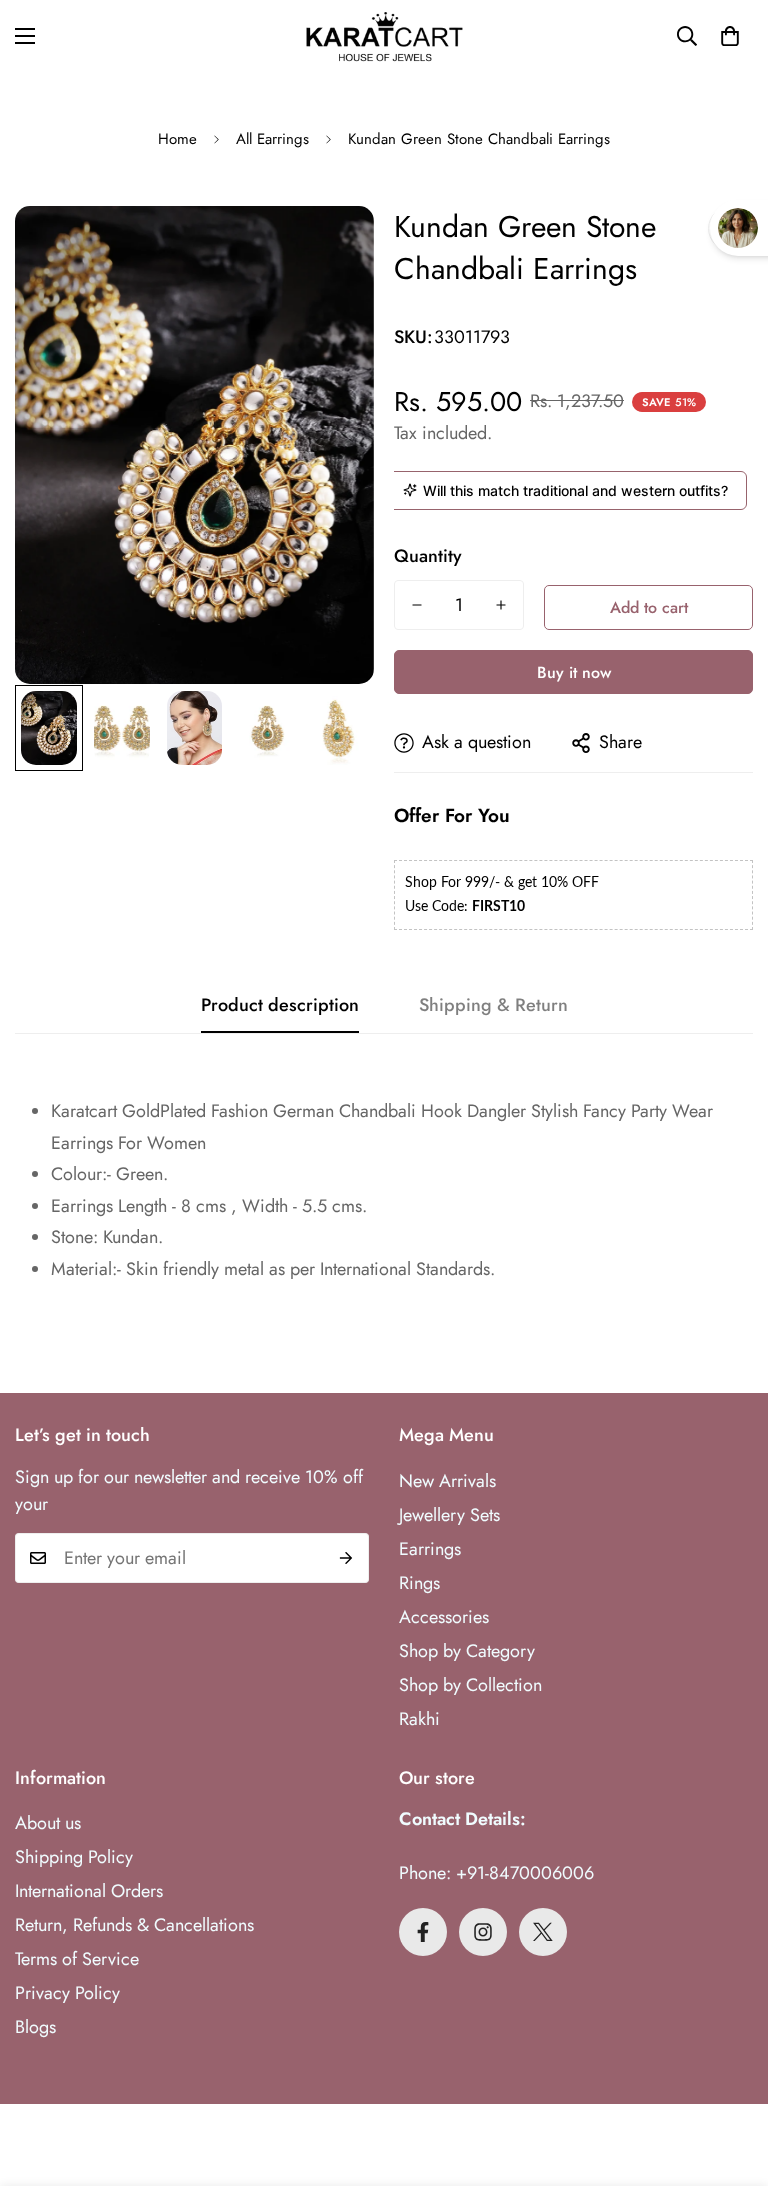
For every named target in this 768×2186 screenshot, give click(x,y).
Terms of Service (77, 1959)
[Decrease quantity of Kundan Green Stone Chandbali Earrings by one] (417, 605)
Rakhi (419, 1719)
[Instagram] (483, 1932)
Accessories (444, 1617)
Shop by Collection (470, 1685)
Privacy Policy (67, 1993)
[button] (730, 36)
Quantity (428, 556)
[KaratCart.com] (384, 36)
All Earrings (272, 139)
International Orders (89, 1891)
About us (48, 1823)
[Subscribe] (346, 1558)
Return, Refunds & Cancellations (134, 1925)
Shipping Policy (74, 1857)
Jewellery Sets (449, 1515)
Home (177, 139)
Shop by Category (467, 1651)
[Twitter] (543, 1932)
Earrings (430, 1549)
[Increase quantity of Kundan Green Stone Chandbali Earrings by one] (501, 605)
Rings (419, 1583)
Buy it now (574, 672)
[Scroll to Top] (729, 2077)
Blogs (35, 2027)
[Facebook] (423, 1932)
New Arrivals (447, 1481)
